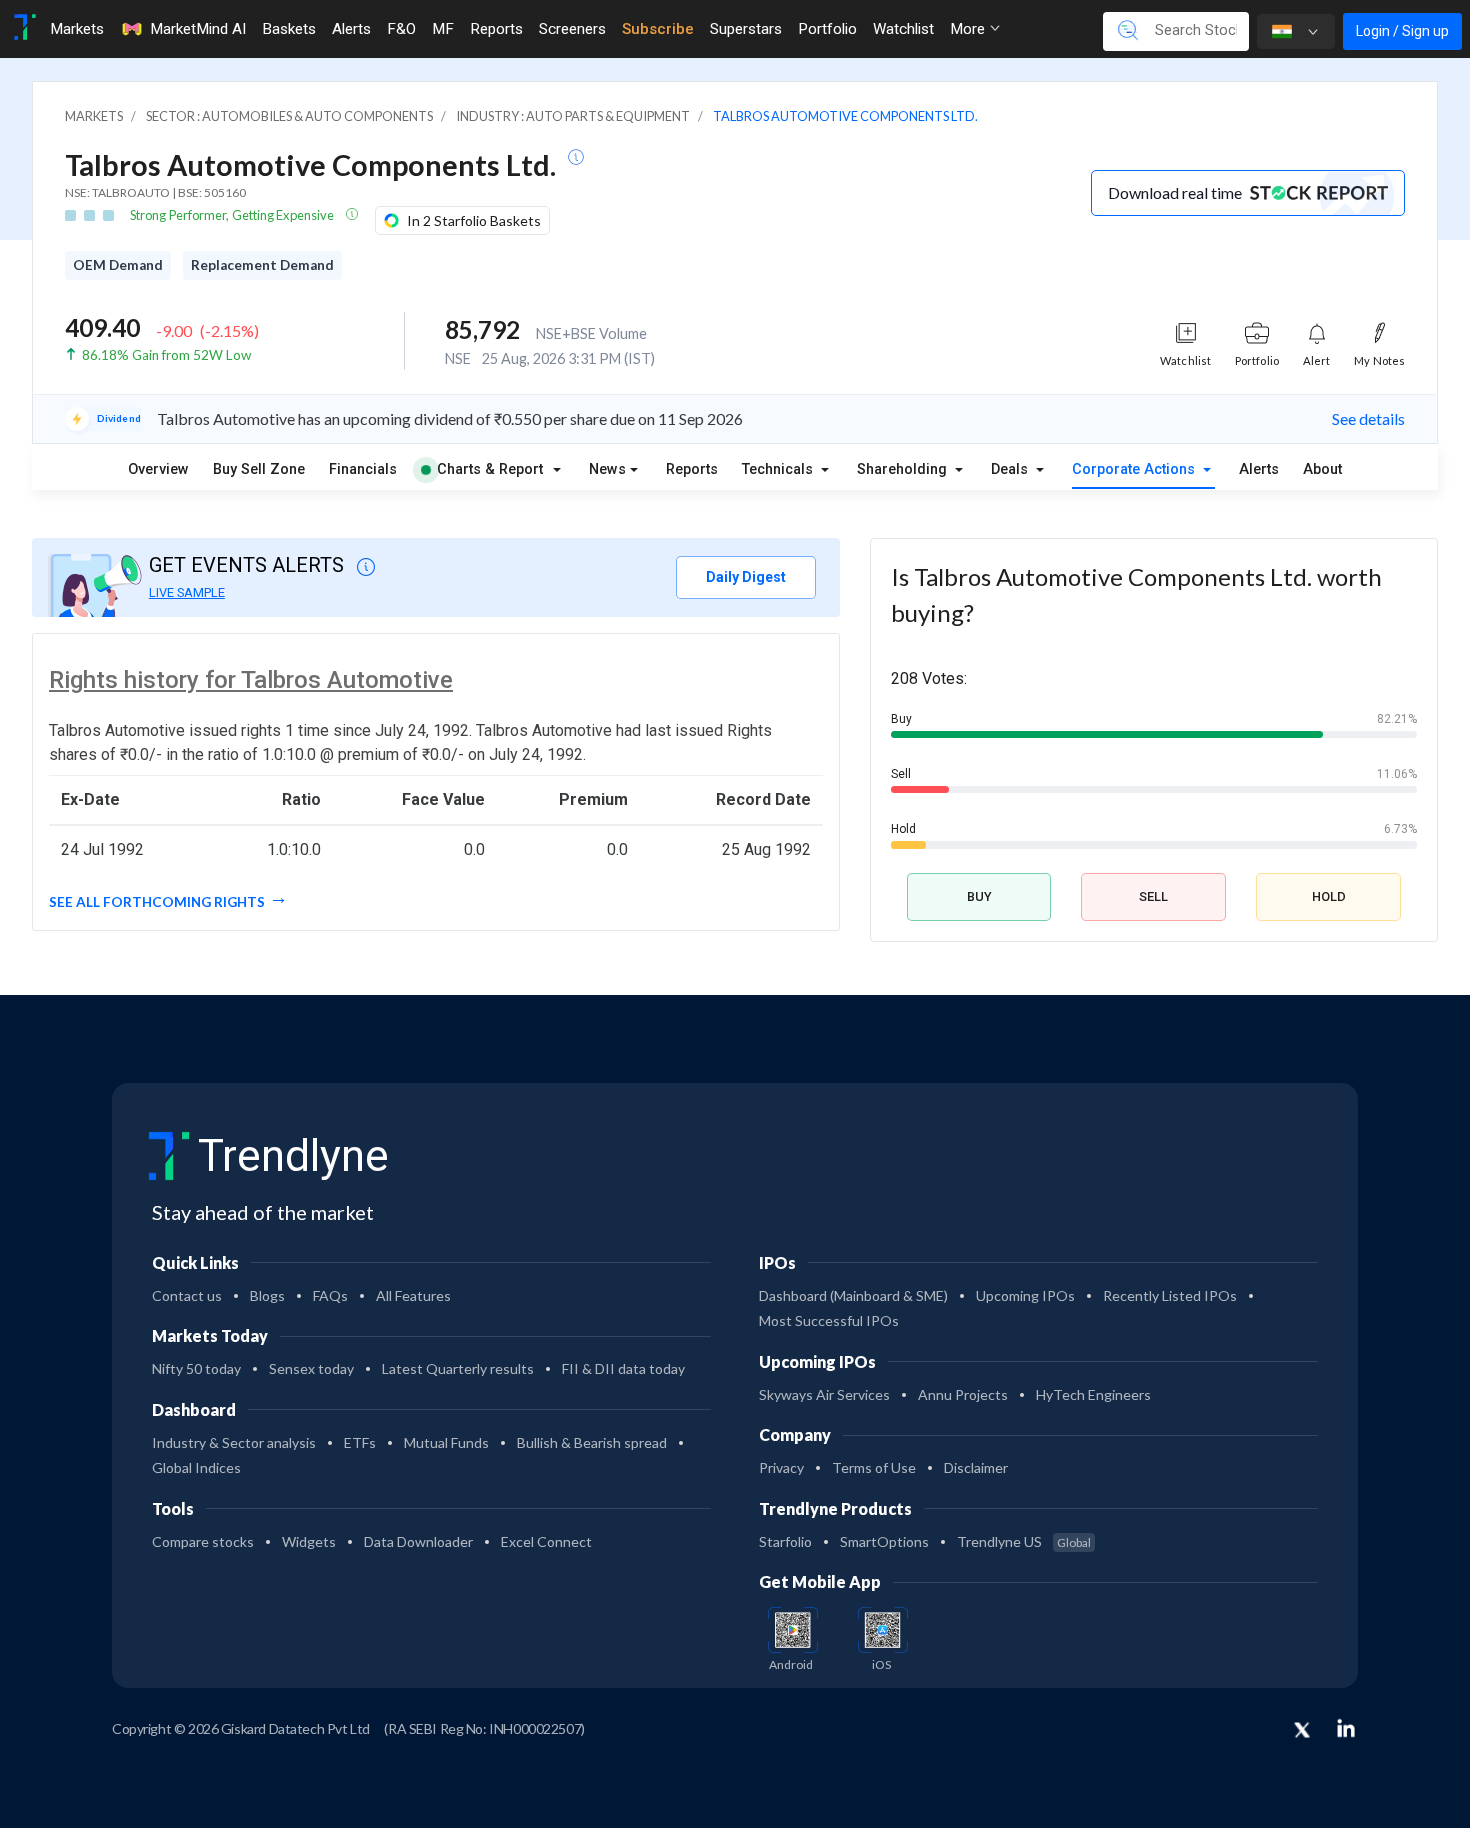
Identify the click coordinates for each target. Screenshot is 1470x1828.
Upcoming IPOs (1025, 1295)
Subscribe (658, 29)
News (607, 469)
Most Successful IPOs (829, 1320)
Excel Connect (546, 1541)
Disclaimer (976, 1467)
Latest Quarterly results (458, 1368)
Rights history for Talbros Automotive (251, 680)
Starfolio (785, 1541)
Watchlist (903, 29)
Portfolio (827, 29)
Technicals (779, 469)
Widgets (309, 1541)
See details (1368, 418)
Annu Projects (963, 1394)
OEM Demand (118, 265)
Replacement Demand (262, 265)
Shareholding (904, 469)
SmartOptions (884, 1541)
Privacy (781, 1467)
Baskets (289, 29)
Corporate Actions (1135, 469)
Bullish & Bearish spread (592, 1442)
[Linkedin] (1346, 1728)
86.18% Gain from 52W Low (166, 355)
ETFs (360, 1442)
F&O (401, 29)
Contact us (187, 1295)
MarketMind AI (198, 29)
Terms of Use (874, 1467)
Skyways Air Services (824, 1394)
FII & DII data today (623, 1368)
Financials (363, 469)
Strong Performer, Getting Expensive (233, 215)
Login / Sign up (1402, 31)
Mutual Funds (446, 1442)
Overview (158, 469)
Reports (496, 29)
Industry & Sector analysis (234, 1442)
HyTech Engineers (1093, 1394)
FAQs (330, 1295)
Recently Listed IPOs (1170, 1295)
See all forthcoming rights (157, 902)
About (1322, 469)
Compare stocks (203, 1541)
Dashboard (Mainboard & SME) (853, 1295)
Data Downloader (418, 1541)
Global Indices (196, 1467)
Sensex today (311, 1368)
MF (443, 29)
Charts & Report (490, 469)
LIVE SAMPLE (187, 592)
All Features (413, 1295)
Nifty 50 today (196, 1368)
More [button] (969, 29)
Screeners (572, 29)
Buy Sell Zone (259, 469)
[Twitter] (1302, 1731)
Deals (1011, 469)
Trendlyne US (1024, 1541)
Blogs (267, 1295)
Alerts (351, 29)
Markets (77, 29)
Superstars (746, 29)
